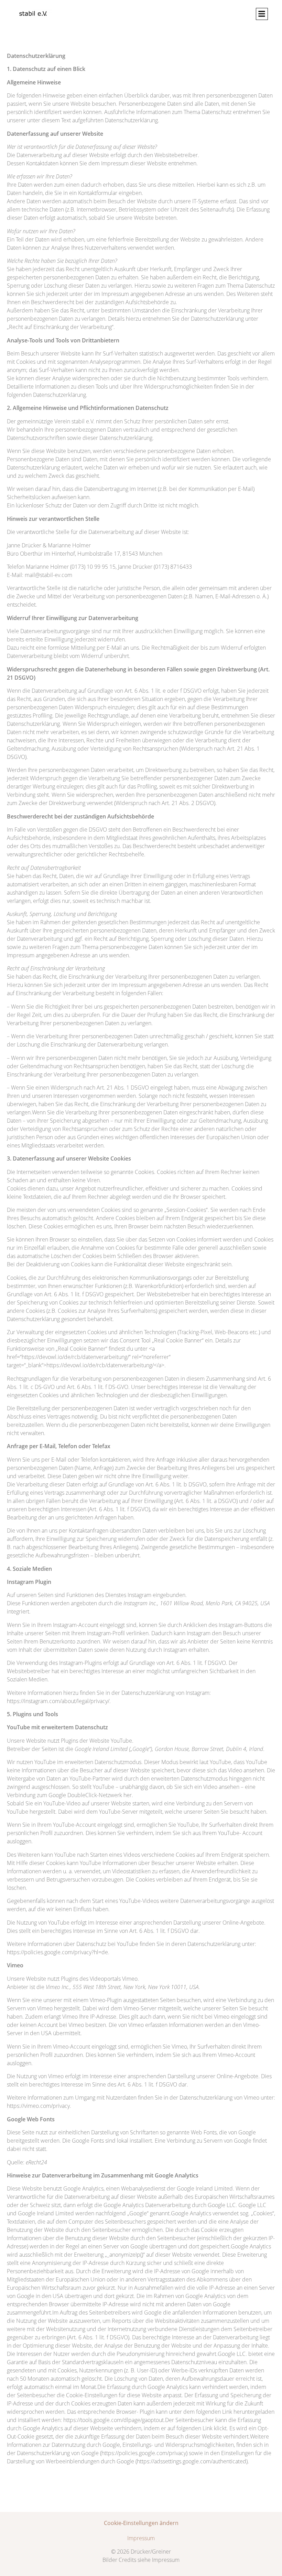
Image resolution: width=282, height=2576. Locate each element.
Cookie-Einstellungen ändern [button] (141, 2523)
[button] (262, 14)
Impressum (141, 2538)
